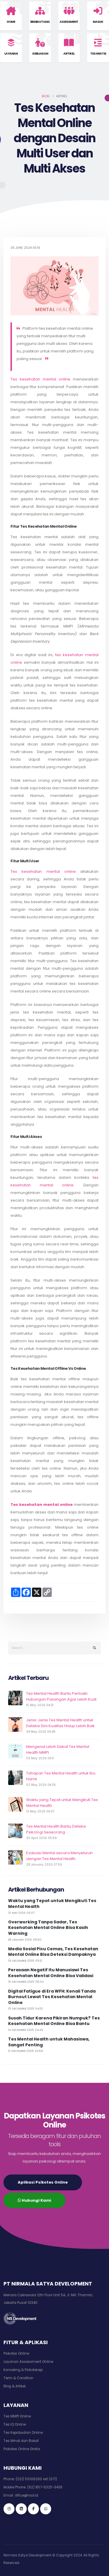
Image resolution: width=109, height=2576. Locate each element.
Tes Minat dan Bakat (21, 2441)
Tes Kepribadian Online (23, 2433)
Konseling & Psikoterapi (23, 2370)
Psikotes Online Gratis (22, 2449)
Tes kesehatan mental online (40, 379)
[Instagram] (9, 2509)
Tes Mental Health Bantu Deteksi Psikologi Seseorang (56, 1829)
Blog (46, 96)
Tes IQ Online (15, 2424)
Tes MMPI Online (17, 2416)
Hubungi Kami (36, 2200)
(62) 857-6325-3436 (45, 2487)
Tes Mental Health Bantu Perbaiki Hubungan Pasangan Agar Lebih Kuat (61, 1696)
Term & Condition (18, 2378)
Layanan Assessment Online (28, 2362)
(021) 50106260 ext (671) (36, 2479)
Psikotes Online (16, 2353)
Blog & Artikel (15, 2386)
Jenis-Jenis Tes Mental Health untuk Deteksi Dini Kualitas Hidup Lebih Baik (60, 1723)
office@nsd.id (26, 2495)
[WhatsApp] (46, 2509)
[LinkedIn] (21, 2509)
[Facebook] (33, 2509)
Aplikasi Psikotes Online (43, 2182)
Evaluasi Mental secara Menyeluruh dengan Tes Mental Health (59, 1856)
